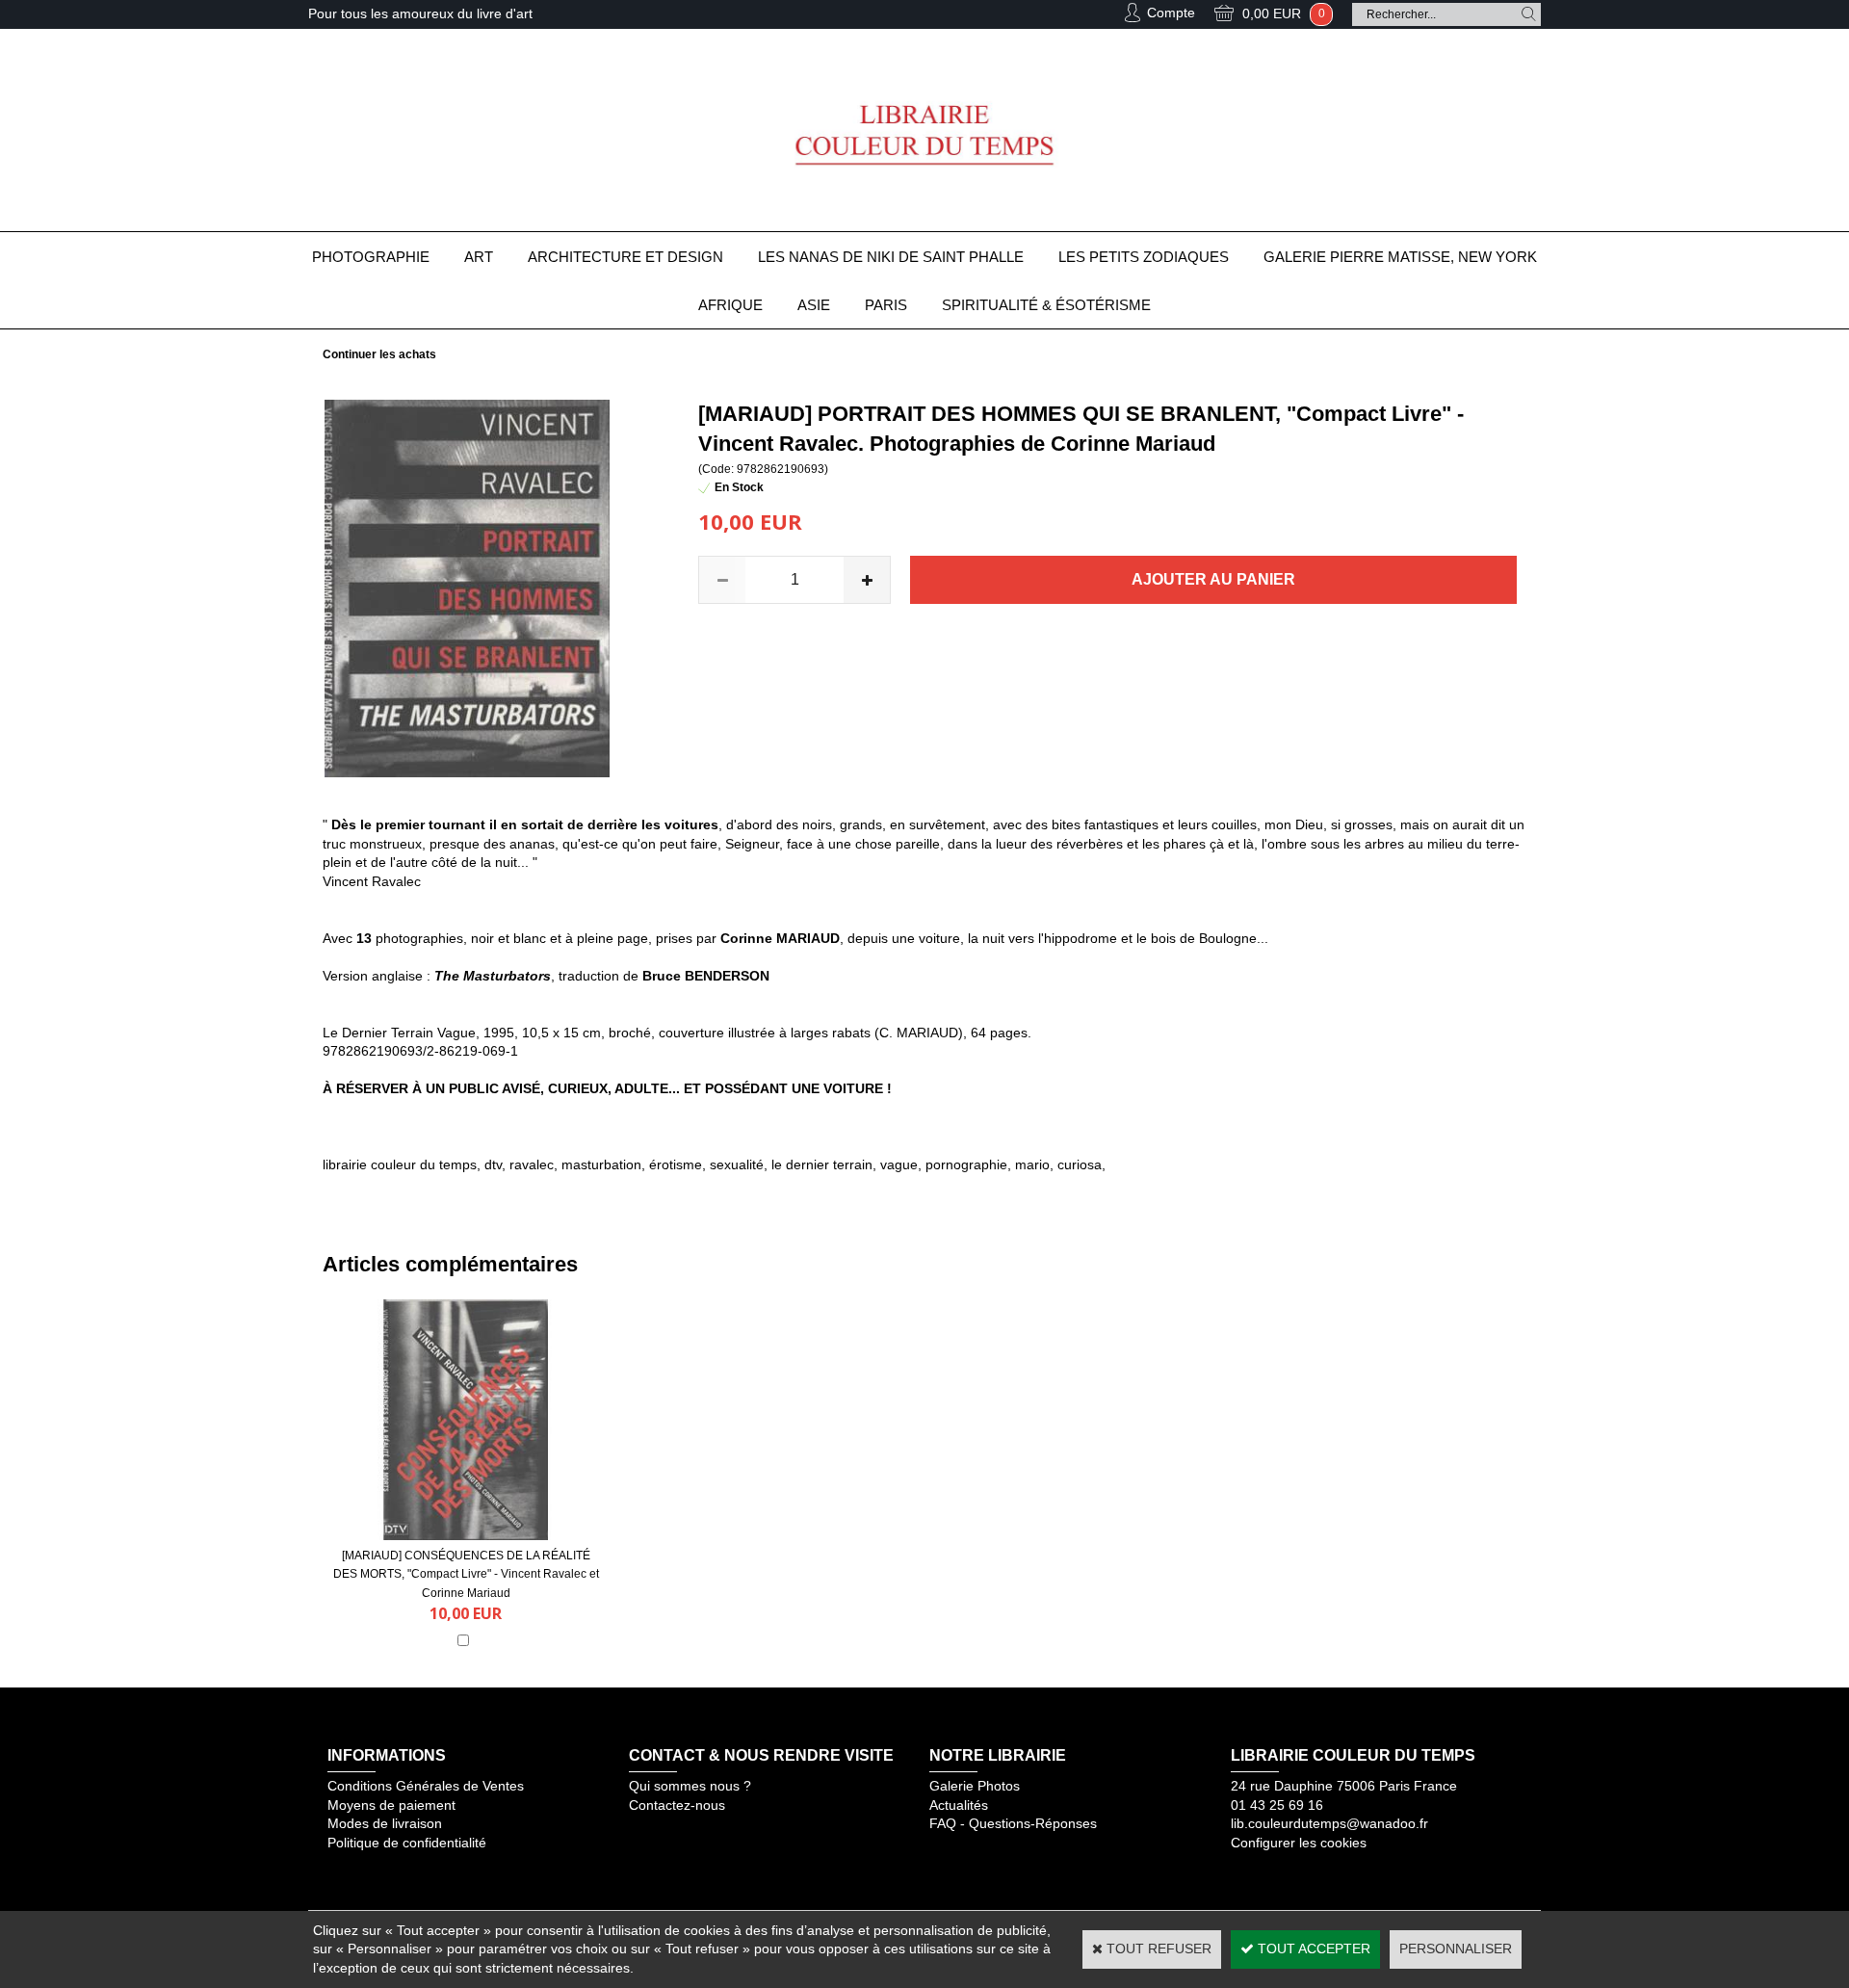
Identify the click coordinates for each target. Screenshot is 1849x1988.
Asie (814, 305)
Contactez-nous (677, 1805)
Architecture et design (625, 257)
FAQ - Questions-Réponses (1013, 1823)
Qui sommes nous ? (690, 1786)
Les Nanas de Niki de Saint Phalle (891, 257)
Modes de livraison (385, 1823)
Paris (886, 305)
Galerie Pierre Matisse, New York (1400, 257)
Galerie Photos (975, 1786)
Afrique (730, 305)
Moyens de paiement (391, 1805)
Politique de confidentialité (407, 1843)
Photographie (371, 257)
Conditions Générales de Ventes (426, 1786)
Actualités (959, 1805)
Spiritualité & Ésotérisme (1046, 305)
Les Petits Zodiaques (1144, 257)
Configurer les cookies (1299, 1843)
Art (479, 257)
